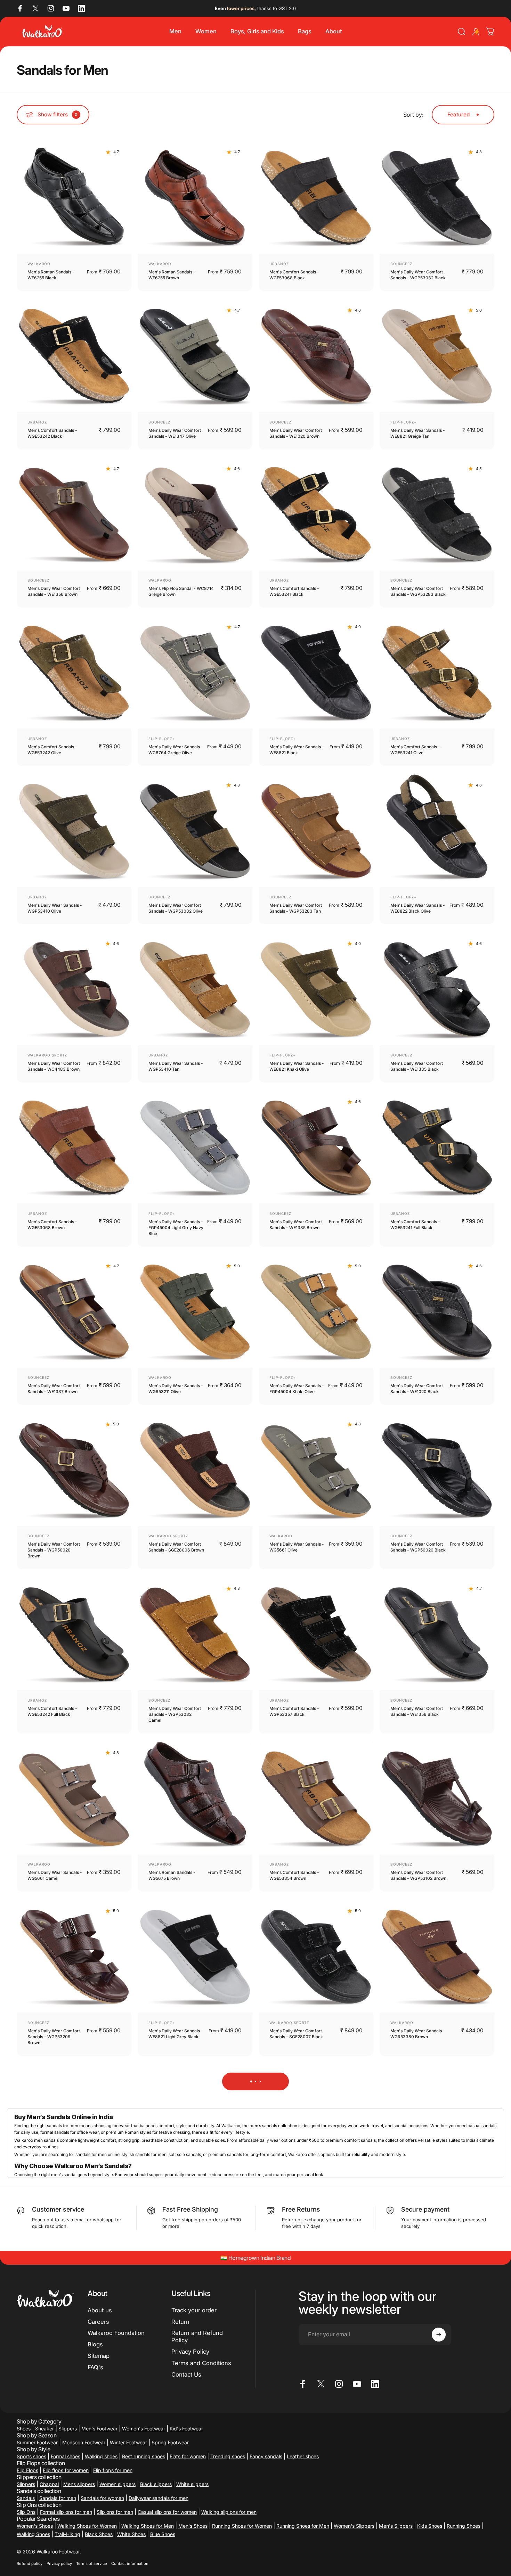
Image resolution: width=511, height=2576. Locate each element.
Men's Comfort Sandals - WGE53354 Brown (294, 1875)
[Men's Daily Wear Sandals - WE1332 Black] (74, 2436)
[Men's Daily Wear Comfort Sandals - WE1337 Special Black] (195, 2436)
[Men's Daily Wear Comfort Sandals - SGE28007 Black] (316, 1956)
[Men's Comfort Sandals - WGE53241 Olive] (437, 672)
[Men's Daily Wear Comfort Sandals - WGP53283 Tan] (316, 830)
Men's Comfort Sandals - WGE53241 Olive (415, 750)
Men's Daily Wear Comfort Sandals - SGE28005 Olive (54, 2356)
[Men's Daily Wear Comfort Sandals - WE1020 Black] (437, 1310)
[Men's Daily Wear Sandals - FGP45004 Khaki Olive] (316, 1310)
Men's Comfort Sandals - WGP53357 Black (294, 1711)
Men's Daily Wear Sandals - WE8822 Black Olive (418, 908)
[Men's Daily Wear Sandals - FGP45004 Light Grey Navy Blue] (195, 1146)
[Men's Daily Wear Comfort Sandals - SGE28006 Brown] (195, 1469)
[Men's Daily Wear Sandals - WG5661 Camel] (74, 1797)
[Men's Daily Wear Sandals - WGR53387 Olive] (195, 2278)
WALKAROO (39, 264)
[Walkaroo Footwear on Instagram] (51, 8)
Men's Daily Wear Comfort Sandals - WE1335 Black (417, 1066)
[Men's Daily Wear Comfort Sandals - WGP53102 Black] (316, 2436)
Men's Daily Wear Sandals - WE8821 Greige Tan (418, 433)
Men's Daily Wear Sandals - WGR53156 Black (418, 2356)
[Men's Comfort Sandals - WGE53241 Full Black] (437, 1146)
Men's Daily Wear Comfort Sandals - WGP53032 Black (418, 275)
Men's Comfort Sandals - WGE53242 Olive (52, 750)
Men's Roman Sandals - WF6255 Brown (172, 275)
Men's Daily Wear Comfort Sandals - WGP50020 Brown (54, 1550)
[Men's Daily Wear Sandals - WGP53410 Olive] (74, 830)
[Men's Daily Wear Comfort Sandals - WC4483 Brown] (74, 988)
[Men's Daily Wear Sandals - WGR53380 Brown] (437, 1956)
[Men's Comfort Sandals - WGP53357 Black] (316, 1633)
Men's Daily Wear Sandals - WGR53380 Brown (418, 2034)
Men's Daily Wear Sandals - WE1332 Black (55, 2515)
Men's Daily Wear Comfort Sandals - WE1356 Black (417, 1711)
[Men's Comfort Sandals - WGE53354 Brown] (316, 1797)
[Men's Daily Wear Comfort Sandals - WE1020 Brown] (316, 355)
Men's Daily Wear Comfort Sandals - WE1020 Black (417, 1389)
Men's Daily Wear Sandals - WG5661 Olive (297, 1547)
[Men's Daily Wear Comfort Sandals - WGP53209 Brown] (74, 1956)
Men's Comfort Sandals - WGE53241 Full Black (415, 1225)
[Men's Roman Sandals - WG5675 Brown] (195, 1797)
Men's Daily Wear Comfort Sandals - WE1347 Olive (175, 433)
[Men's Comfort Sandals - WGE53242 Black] (74, 355)
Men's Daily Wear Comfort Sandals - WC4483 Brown (54, 1066)
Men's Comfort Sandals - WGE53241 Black (294, 591)
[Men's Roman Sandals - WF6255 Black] (74, 197)
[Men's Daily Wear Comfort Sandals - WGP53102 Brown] (437, 1797)
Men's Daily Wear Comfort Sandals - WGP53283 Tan (296, 908)
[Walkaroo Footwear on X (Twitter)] (35, 8)
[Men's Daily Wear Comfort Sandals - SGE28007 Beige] (195, 2120)
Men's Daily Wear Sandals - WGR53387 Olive (176, 2356)
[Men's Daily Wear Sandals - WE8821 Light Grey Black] (195, 1956)
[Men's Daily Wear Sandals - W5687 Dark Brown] (437, 2120)
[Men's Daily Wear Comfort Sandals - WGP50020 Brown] (74, 1469)
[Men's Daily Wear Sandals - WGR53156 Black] (437, 2278)
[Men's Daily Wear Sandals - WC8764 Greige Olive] (195, 672)
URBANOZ (279, 264)
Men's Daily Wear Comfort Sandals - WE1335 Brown (296, 1225)
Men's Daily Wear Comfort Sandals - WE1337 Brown (54, 1389)
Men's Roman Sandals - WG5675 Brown (172, 1875)
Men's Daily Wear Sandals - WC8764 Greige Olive (176, 750)
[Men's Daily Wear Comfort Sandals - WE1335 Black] (437, 988)
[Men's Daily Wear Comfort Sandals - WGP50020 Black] (437, 1469)
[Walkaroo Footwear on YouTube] (66, 8)
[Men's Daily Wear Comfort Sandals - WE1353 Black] (74, 2120)
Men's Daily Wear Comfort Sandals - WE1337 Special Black (175, 2517)
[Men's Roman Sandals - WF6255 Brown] (195, 197)
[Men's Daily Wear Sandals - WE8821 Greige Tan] (437, 355)
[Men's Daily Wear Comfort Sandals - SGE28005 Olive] (74, 2278)
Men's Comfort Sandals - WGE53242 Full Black (52, 1711)
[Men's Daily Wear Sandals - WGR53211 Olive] (195, 1310)
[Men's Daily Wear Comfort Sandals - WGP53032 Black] (437, 197)
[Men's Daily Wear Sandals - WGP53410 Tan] (195, 988)
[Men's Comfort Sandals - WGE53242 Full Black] (74, 1633)
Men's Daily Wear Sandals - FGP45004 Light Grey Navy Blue (176, 1228)
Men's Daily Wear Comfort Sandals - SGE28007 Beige (175, 2198)
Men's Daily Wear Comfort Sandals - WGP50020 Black (418, 1547)
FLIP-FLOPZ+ (404, 422)
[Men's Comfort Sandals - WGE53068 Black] (316, 197)
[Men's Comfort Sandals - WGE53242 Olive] (74, 672)
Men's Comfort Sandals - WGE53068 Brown (52, 1225)
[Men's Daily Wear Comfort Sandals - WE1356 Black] (437, 1633)
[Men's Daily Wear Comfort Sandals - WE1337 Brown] (74, 1310)
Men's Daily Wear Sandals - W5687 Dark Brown (418, 2198)
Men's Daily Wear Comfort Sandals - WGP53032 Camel (175, 1714)
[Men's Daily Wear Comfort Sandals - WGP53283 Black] (437, 513)
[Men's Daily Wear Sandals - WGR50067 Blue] (316, 2120)
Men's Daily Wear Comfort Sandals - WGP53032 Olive (176, 908)
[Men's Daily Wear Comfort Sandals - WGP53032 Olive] (195, 830)
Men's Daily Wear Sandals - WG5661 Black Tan (418, 2515)
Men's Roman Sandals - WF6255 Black (51, 275)
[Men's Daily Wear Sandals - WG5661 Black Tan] (437, 2436)
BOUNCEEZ (401, 264)
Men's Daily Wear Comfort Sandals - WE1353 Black (54, 2198)
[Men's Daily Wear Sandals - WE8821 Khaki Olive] (316, 988)
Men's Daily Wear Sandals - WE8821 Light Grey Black (176, 2034)
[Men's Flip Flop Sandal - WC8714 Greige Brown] (195, 513)
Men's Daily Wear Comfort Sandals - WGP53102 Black (297, 2515)
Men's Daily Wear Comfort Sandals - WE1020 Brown (296, 433)
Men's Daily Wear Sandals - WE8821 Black (297, 750)
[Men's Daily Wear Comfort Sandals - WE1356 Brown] (74, 513)
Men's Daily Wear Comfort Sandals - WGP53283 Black (418, 591)
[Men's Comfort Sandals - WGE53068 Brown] (74, 1146)
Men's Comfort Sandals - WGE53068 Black (294, 275)
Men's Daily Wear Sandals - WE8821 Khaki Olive (297, 1066)
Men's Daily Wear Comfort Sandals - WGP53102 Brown (418, 1875)
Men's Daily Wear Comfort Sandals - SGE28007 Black (296, 2034)
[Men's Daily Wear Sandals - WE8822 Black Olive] (437, 830)
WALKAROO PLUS (45, 2503)
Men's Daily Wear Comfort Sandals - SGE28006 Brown (176, 1547)
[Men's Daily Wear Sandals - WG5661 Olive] (316, 1469)
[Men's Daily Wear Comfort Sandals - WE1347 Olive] (195, 355)
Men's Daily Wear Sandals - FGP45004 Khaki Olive (297, 1389)
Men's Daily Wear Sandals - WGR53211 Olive (176, 1389)
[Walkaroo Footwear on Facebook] (20, 8)
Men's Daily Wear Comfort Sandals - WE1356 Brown (54, 591)
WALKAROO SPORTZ (47, 1055)
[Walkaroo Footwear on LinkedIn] (81, 8)
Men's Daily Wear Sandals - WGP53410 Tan (176, 1066)
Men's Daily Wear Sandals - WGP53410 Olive (55, 908)
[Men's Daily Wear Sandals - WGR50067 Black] (316, 2278)
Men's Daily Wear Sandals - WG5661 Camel (55, 1875)
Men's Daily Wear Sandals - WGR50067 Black (297, 2356)
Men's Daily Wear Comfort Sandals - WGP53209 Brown (54, 2037)
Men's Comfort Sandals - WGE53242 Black (52, 433)
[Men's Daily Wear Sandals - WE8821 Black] (316, 672)
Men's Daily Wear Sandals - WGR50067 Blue (297, 2198)
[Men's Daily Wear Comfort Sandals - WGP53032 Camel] (195, 1633)
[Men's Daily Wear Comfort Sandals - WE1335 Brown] (316, 1146)
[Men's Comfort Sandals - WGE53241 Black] (316, 513)
